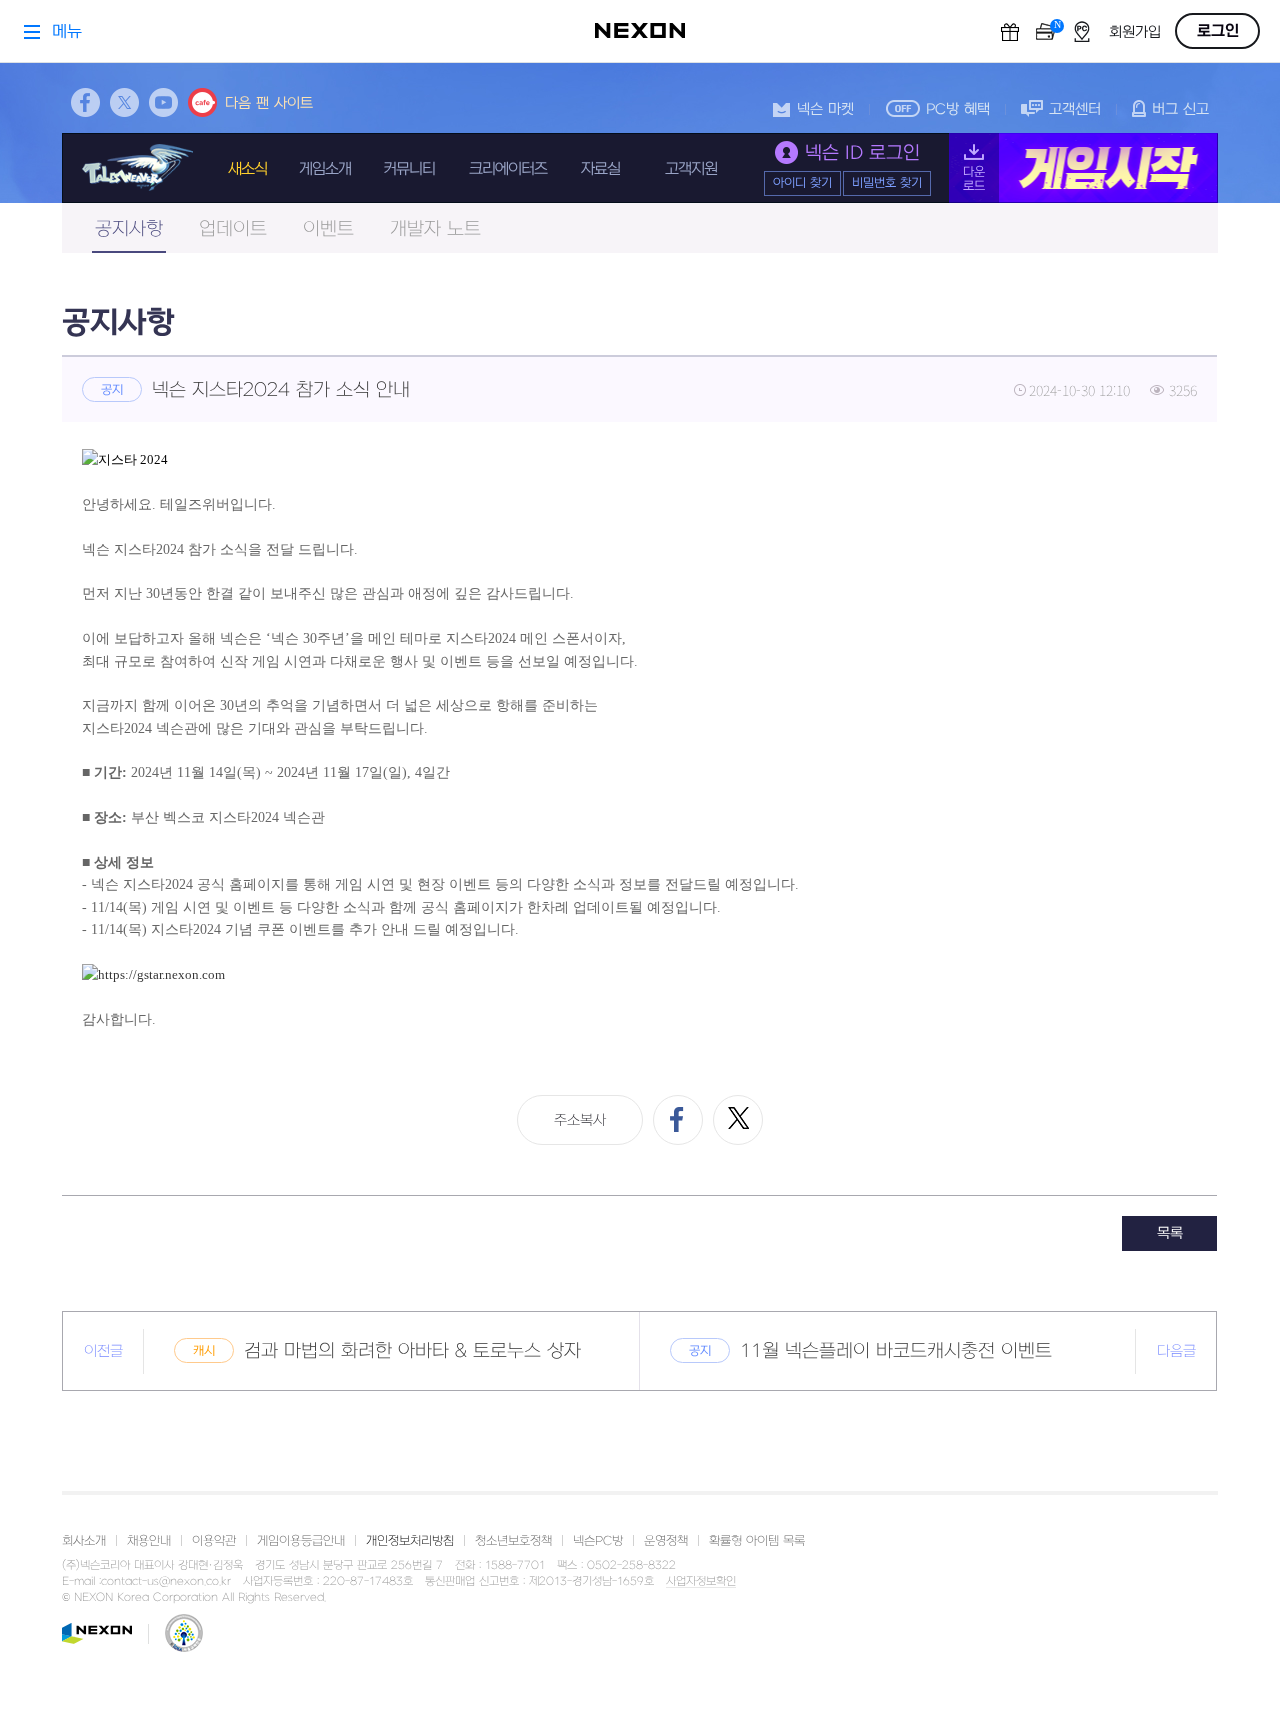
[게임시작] (1083, 168)
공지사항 (129, 229)
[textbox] (639, 739)
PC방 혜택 (958, 109)
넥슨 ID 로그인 (862, 153)
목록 (1170, 1233)
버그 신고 (1180, 109)
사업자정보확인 (701, 1582)
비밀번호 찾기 (887, 183)
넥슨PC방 (598, 1541)
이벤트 (328, 229)
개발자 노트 (435, 229)
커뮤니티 (409, 169)
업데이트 (233, 229)
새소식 (247, 169)
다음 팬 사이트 (269, 103)
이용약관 (214, 1541)
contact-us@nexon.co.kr (166, 1581)
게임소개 (325, 169)
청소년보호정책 (513, 1541)
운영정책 (666, 1541)
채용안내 (149, 1541)
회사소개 (84, 1541)
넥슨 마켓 (825, 109)
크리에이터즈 (508, 169)
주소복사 (580, 1120)
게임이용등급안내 (301, 1541)
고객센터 (1075, 109)
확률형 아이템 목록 (757, 1541)
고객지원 (691, 169)
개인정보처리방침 (410, 1541)
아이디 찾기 (802, 183)
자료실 (600, 169)
